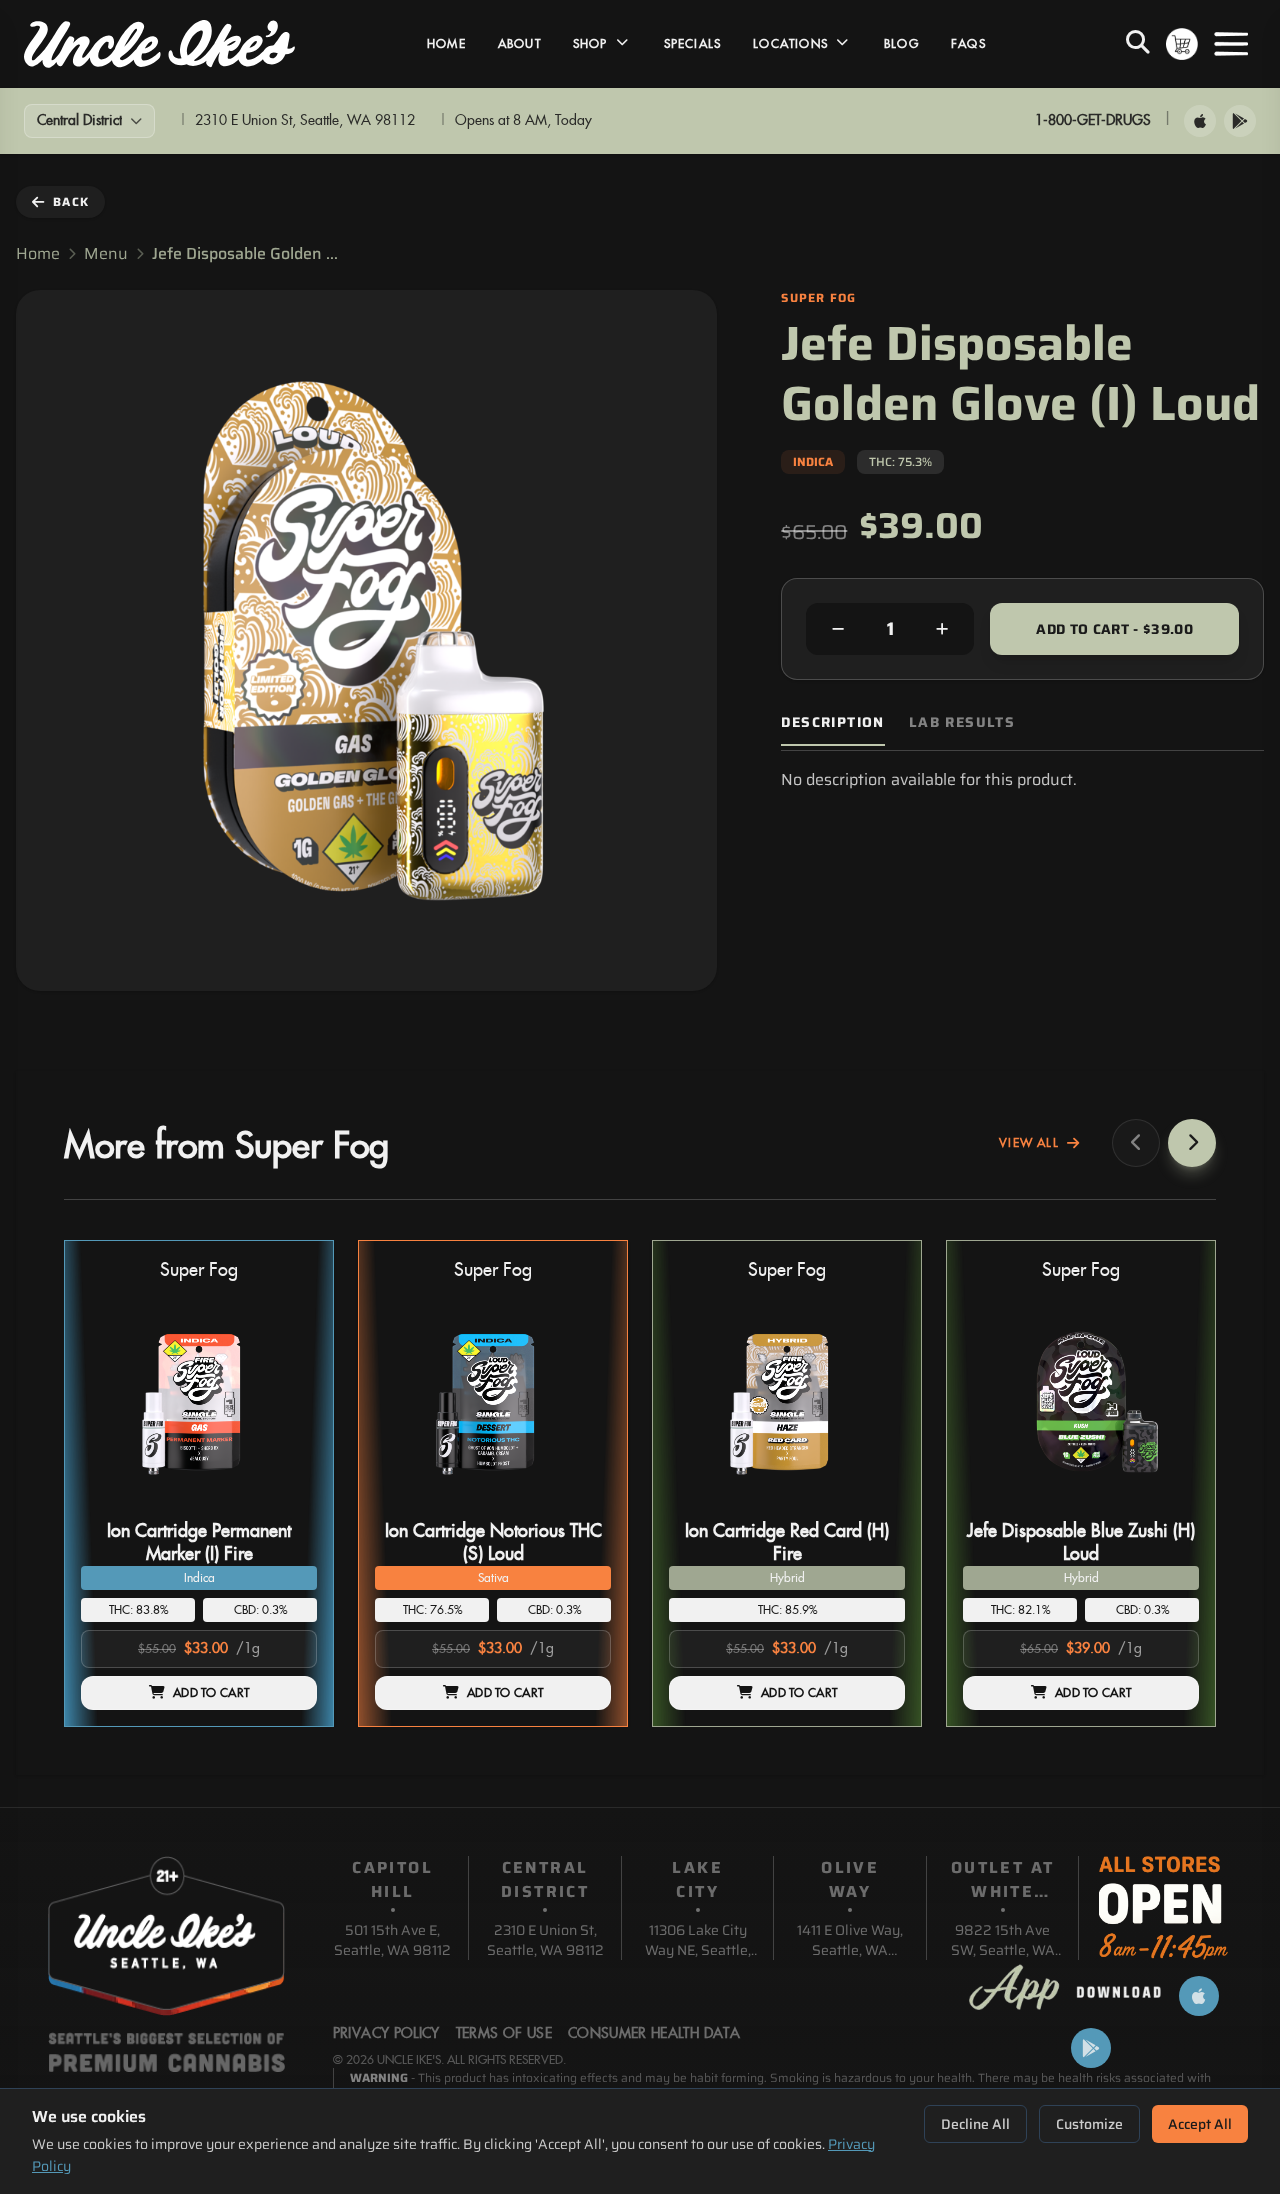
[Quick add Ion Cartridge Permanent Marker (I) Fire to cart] (285, 1505)
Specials (693, 44)
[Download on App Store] (1200, 121)
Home (446, 44)
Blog (901, 44)
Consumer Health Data (654, 2034)
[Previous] (1136, 1143)
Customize (1089, 2124)
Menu (106, 254)
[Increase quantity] (942, 629)
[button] (199, 1483)
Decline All (975, 2124)
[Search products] (1138, 44)
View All (1029, 1143)
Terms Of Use (504, 2034)
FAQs (968, 44)
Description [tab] (832, 722)
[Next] (1192, 1143)
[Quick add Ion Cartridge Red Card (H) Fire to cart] (873, 1505)
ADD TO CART (211, 1693)
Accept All (1200, 2124)
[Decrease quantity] (838, 629)
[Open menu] (1231, 44)
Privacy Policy (386, 2034)
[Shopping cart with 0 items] (1182, 44)
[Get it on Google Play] (1240, 121)
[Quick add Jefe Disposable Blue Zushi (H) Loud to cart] (1167, 1505)
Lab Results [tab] (962, 722)
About (519, 44)
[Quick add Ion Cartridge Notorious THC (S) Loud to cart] (579, 1505)
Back (71, 201)
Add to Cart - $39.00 (1114, 629)
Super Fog (199, 1270)
